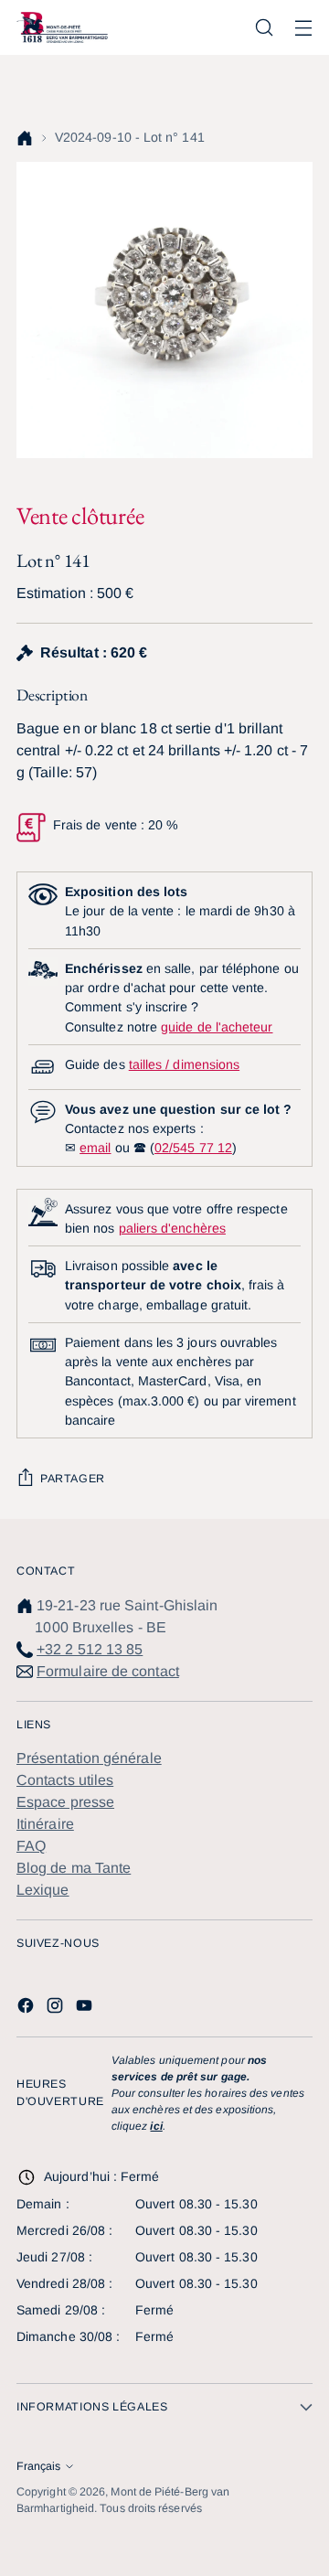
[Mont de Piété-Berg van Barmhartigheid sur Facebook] (27, 2009)
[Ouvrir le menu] (303, 28)
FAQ (31, 1846)
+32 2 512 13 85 (90, 1649)
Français (38, 2466)
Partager (73, 1479)
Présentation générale (89, 1758)
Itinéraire (45, 1824)
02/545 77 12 (193, 1148)
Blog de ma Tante (74, 1868)
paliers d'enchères (172, 1228)
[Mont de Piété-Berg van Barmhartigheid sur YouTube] (86, 2009)
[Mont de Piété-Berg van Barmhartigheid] (62, 27)
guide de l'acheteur (217, 1027)
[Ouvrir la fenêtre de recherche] (264, 28)
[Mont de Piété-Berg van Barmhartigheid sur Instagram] (57, 2009)
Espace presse (65, 1802)
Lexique (43, 1890)
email (95, 1148)
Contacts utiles (65, 1780)
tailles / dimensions (184, 1064)
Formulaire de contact (108, 1671)
